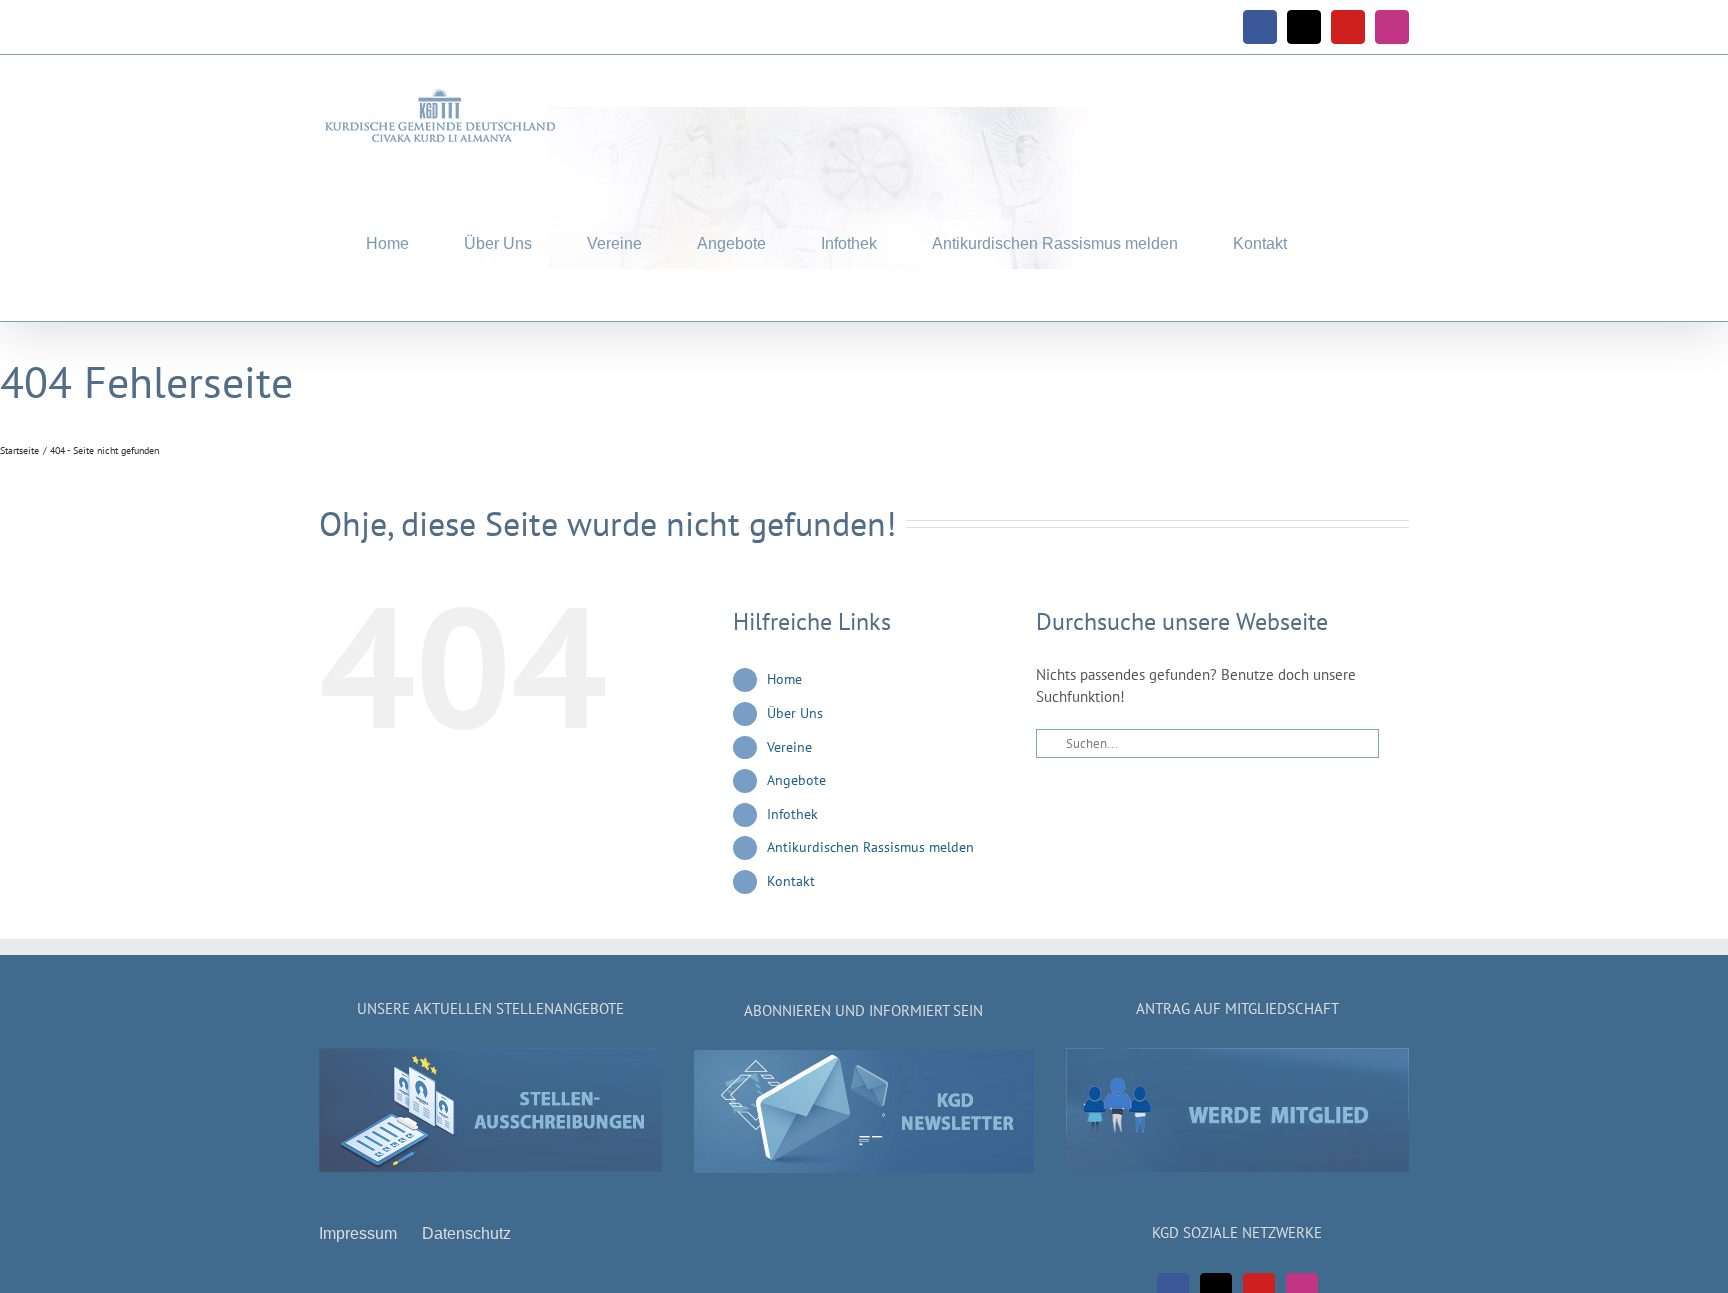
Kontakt (791, 881)
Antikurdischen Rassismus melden (870, 847)
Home (784, 679)
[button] (1348, 239)
